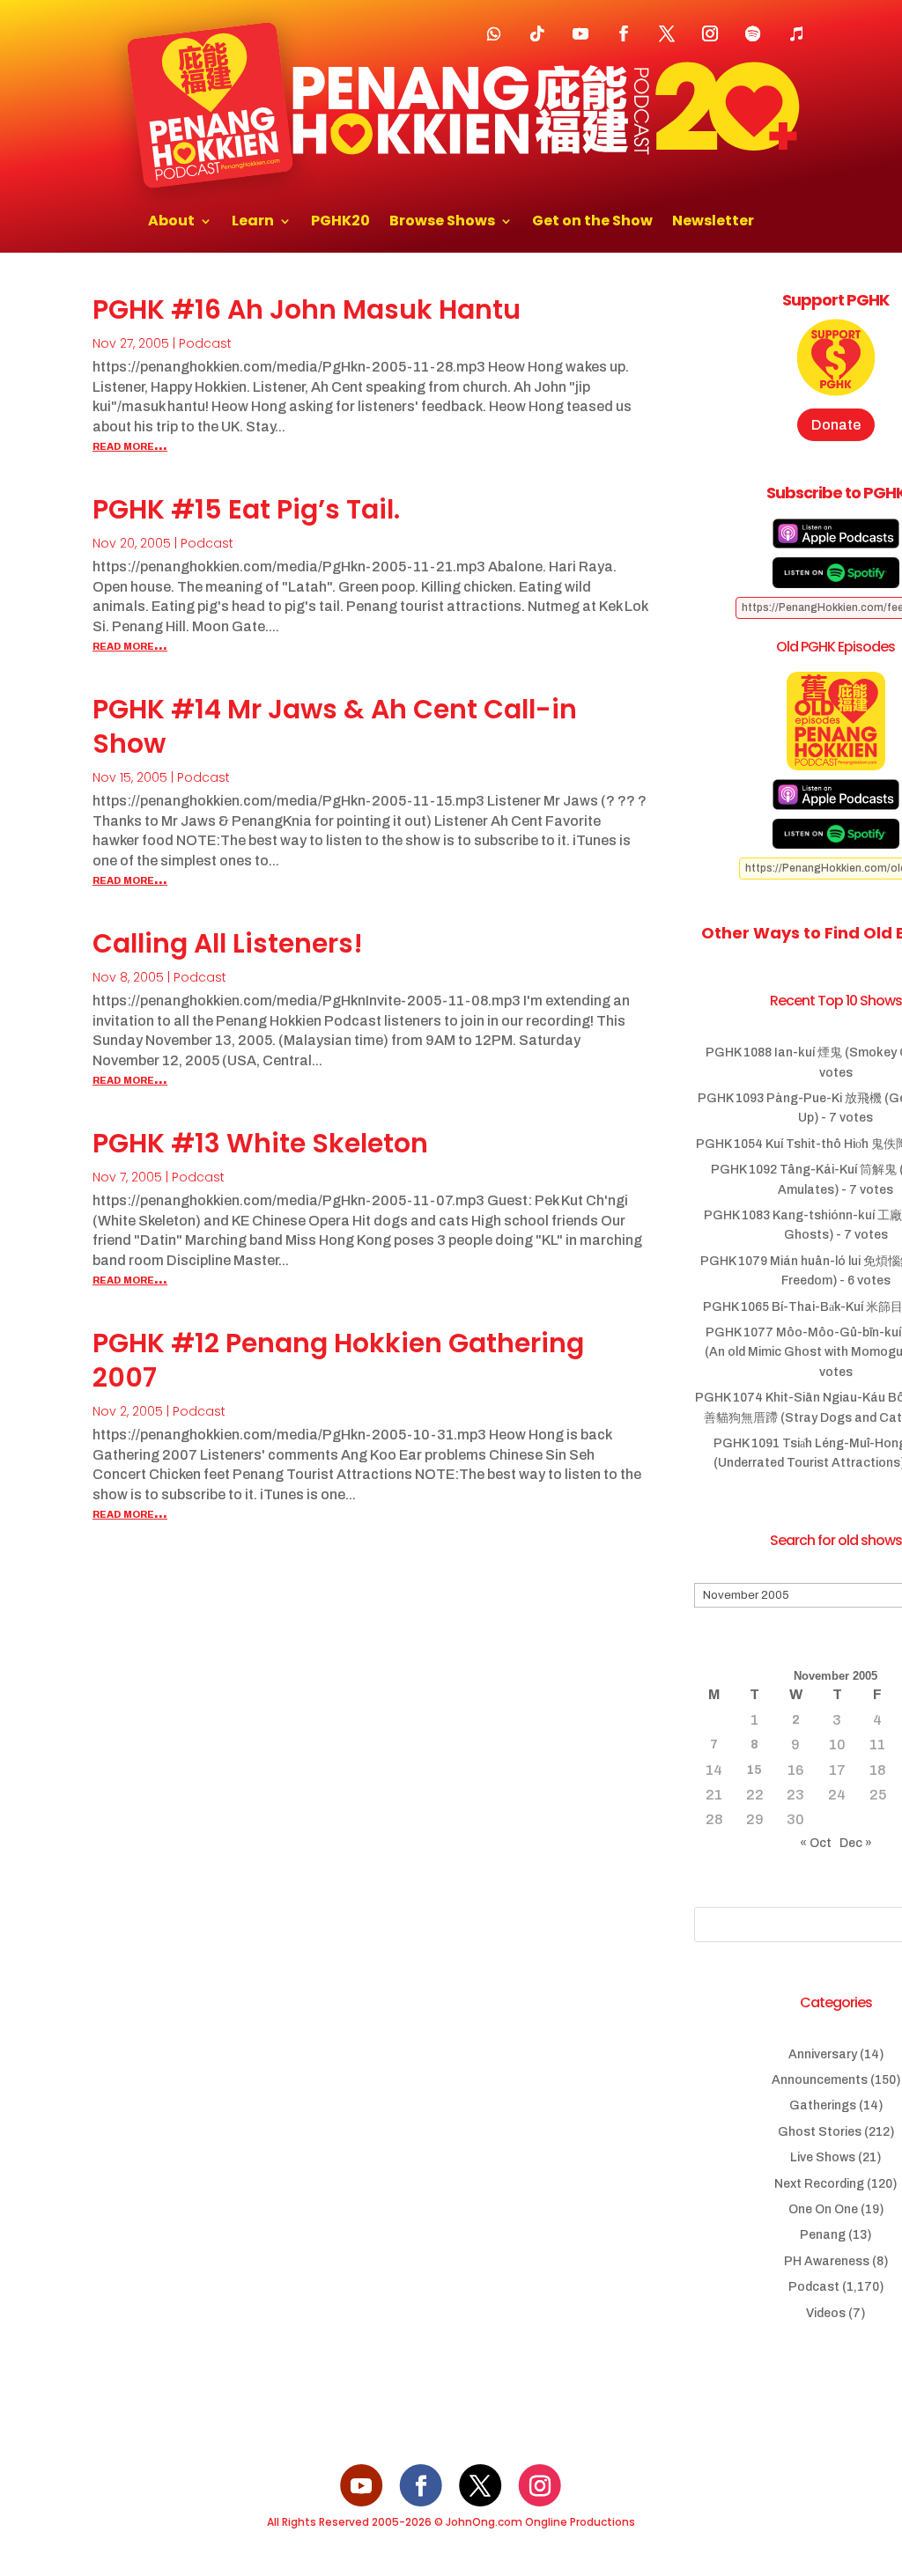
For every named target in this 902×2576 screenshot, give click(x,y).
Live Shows (823, 2157)
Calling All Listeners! (228, 943)
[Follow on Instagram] (710, 33)
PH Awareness (827, 2261)
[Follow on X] (667, 33)
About (171, 223)
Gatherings (823, 2105)
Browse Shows (442, 223)
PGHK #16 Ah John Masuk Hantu (307, 309)
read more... (130, 445)
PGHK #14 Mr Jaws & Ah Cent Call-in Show (335, 726)
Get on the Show (592, 223)
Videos (826, 2313)
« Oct (816, 1843)
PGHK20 (340, 223)
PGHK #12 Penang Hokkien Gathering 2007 (338, 1360)
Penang (823, 2235)
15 (754, 1770)
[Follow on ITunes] (796, 33)
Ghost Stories (820, 2132)
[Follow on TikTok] (537, 33)
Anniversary (823, 2054)
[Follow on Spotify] (753, 33)
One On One (823, 2209)
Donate (836, 425)
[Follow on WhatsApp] (494, 33)
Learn (253, 223)
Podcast (205, 343)
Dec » (856, 1843)
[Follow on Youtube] (580, 33)
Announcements (820, 2080)
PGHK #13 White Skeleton (260, 1143)
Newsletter (713, 223)
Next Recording (819, 2184)
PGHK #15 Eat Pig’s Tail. (246, 509)
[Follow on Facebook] (624, 33)
